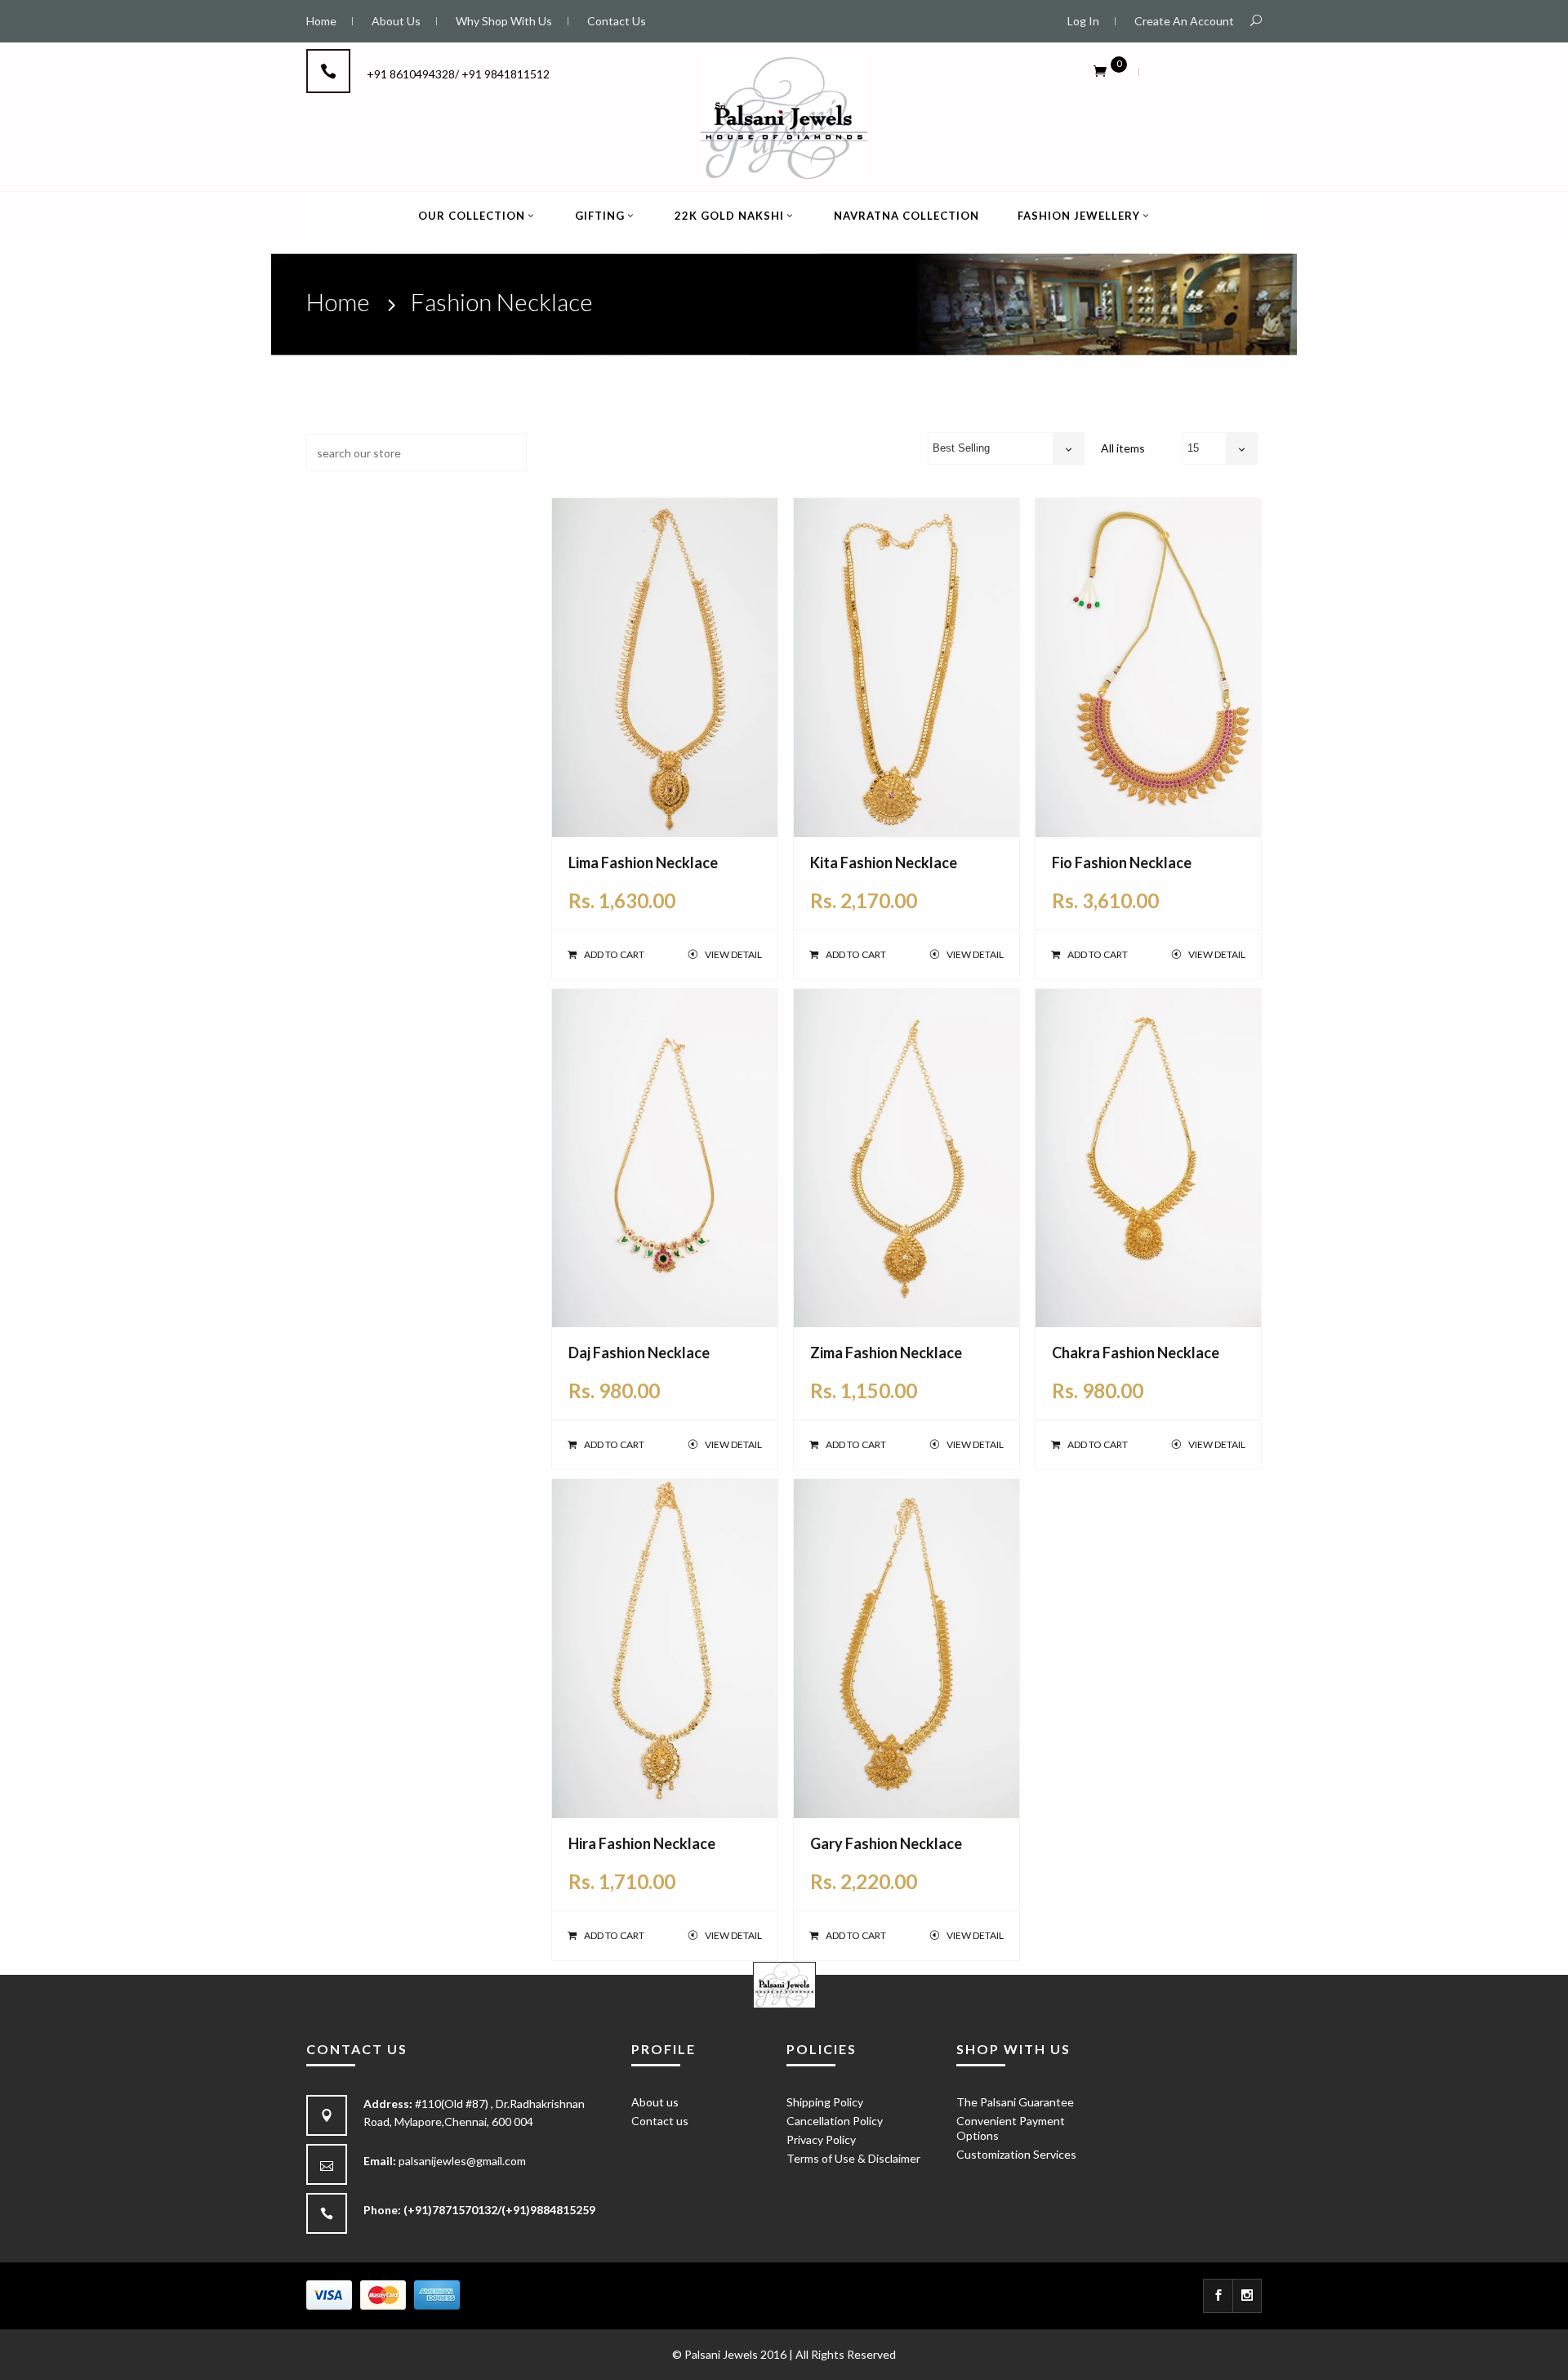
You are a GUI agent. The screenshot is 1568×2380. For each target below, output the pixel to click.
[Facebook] (1218, 2296)
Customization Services (1016, 2154)
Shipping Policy (825, 2102)
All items (1123, 448)
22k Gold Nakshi (729, 216)
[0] (1100, 70)
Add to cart (614, 954)
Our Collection (472, 216)
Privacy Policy (821, 2139)
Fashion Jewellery (1079, 216)
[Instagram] (1247, 2296)
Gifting (600, 216)
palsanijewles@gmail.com (462, 2161)
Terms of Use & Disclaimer (853, 2158)
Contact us (660, 2121)
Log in (1083, 21)
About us (655, 2102)
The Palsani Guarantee (1015, 2102)
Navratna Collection (906, 216)
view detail (733, 954)
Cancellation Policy (835, 2121)
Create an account (1184, 21)
